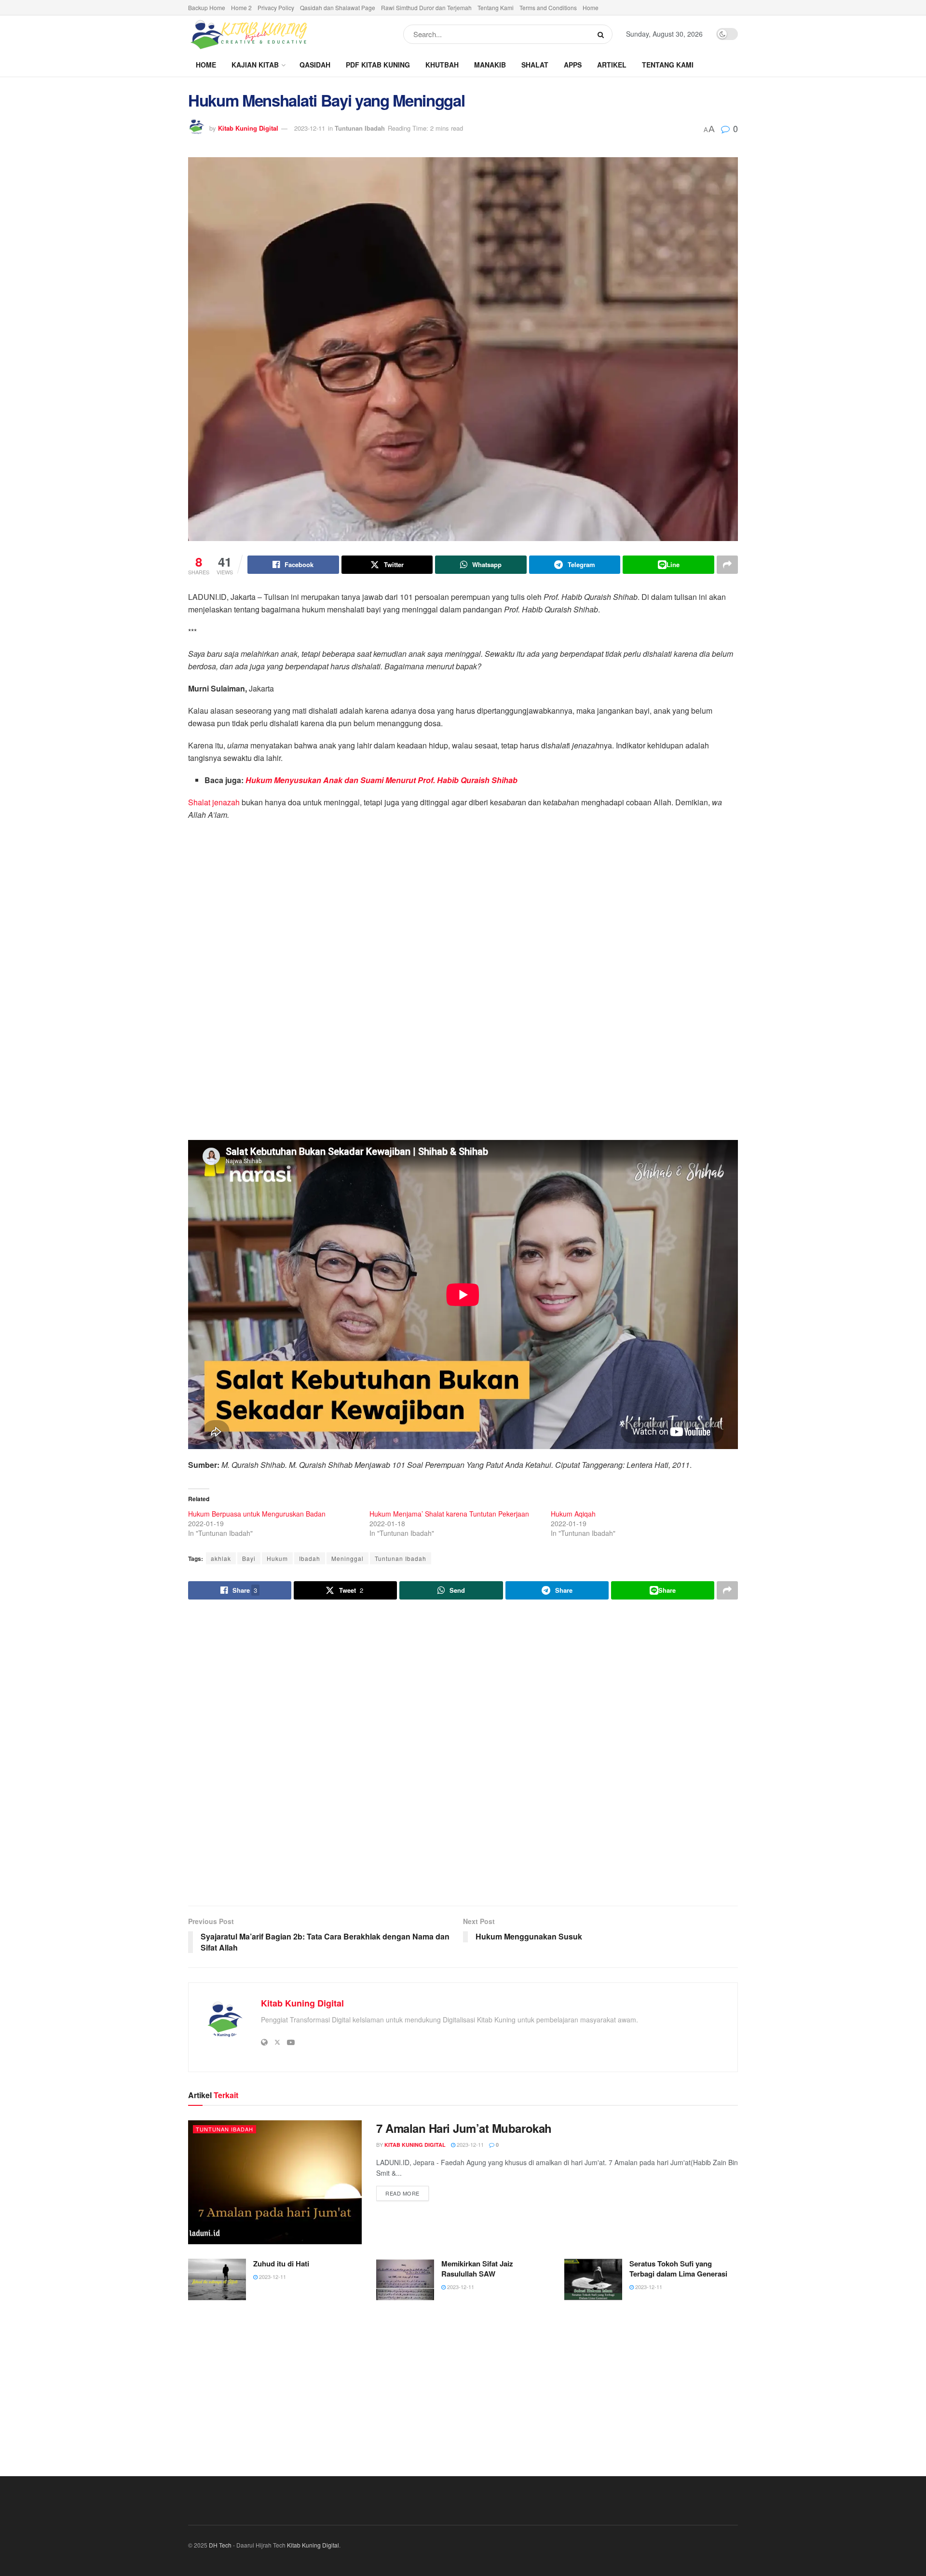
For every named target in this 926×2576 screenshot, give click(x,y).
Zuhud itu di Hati (281, 2264)
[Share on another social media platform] (727, 565)
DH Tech (220, 2545)
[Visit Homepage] (248, 34)
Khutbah (442, 65)
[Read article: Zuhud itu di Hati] (217, 2279)
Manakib (490, 65)
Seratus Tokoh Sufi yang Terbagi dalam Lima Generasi (678, 2269)
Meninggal (347, 1558)
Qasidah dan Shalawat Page (338, 7)
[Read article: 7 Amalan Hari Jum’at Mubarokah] (275, 2182)
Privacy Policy (276, 7)
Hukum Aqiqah (573, 1514)
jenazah (226, 802)
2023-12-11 (310, 128)
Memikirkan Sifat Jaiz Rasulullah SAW (477, 2269)
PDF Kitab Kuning (378, 65)
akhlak (221, 1558)
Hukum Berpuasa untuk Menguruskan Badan (257, 1514)
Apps (573, 65)
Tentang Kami (496, 7)
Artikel (612, 65)
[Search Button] (603, 34)
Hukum (277, 1558)
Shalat (535, 65)
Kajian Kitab (255, 65)
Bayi (249, 1558)
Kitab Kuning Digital (248, 128)
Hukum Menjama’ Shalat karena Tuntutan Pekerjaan (449, 1514)
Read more (407, 2193)
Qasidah (315, 65)
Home (591, 7)
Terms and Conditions (548, 7)
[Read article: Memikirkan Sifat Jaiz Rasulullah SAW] (405, 2279)
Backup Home (207, 7)
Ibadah (310, 1558)
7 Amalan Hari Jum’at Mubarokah (464, 2128)
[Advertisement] (463, 1754)
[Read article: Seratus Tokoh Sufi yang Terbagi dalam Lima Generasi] (593, 2279)
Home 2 (241, 7)
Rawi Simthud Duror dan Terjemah (426, 7)
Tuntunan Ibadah (360, 128)
